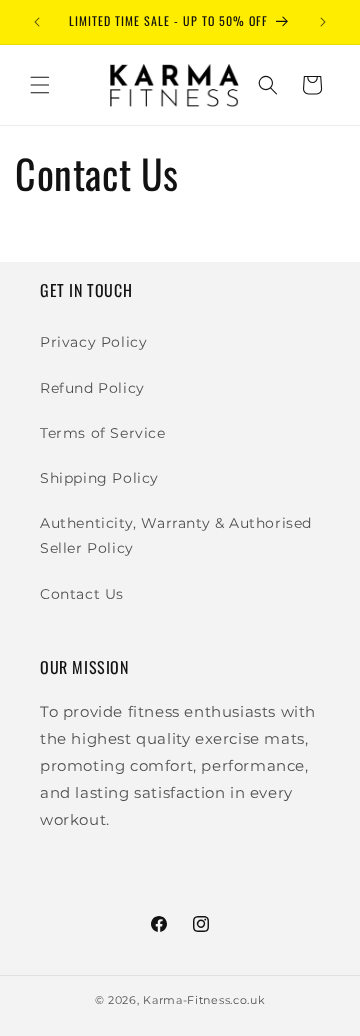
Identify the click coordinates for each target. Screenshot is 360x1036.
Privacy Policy (93, 342)
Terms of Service (103, 433)
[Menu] (40, 85)
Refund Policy (92, 388)
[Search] (268, 85)
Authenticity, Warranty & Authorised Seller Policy (176, 535)
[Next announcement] (323, 22)
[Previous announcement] (37, 22)
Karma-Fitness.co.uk (204, 1000)
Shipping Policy (99, 478)
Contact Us (82, 594)
